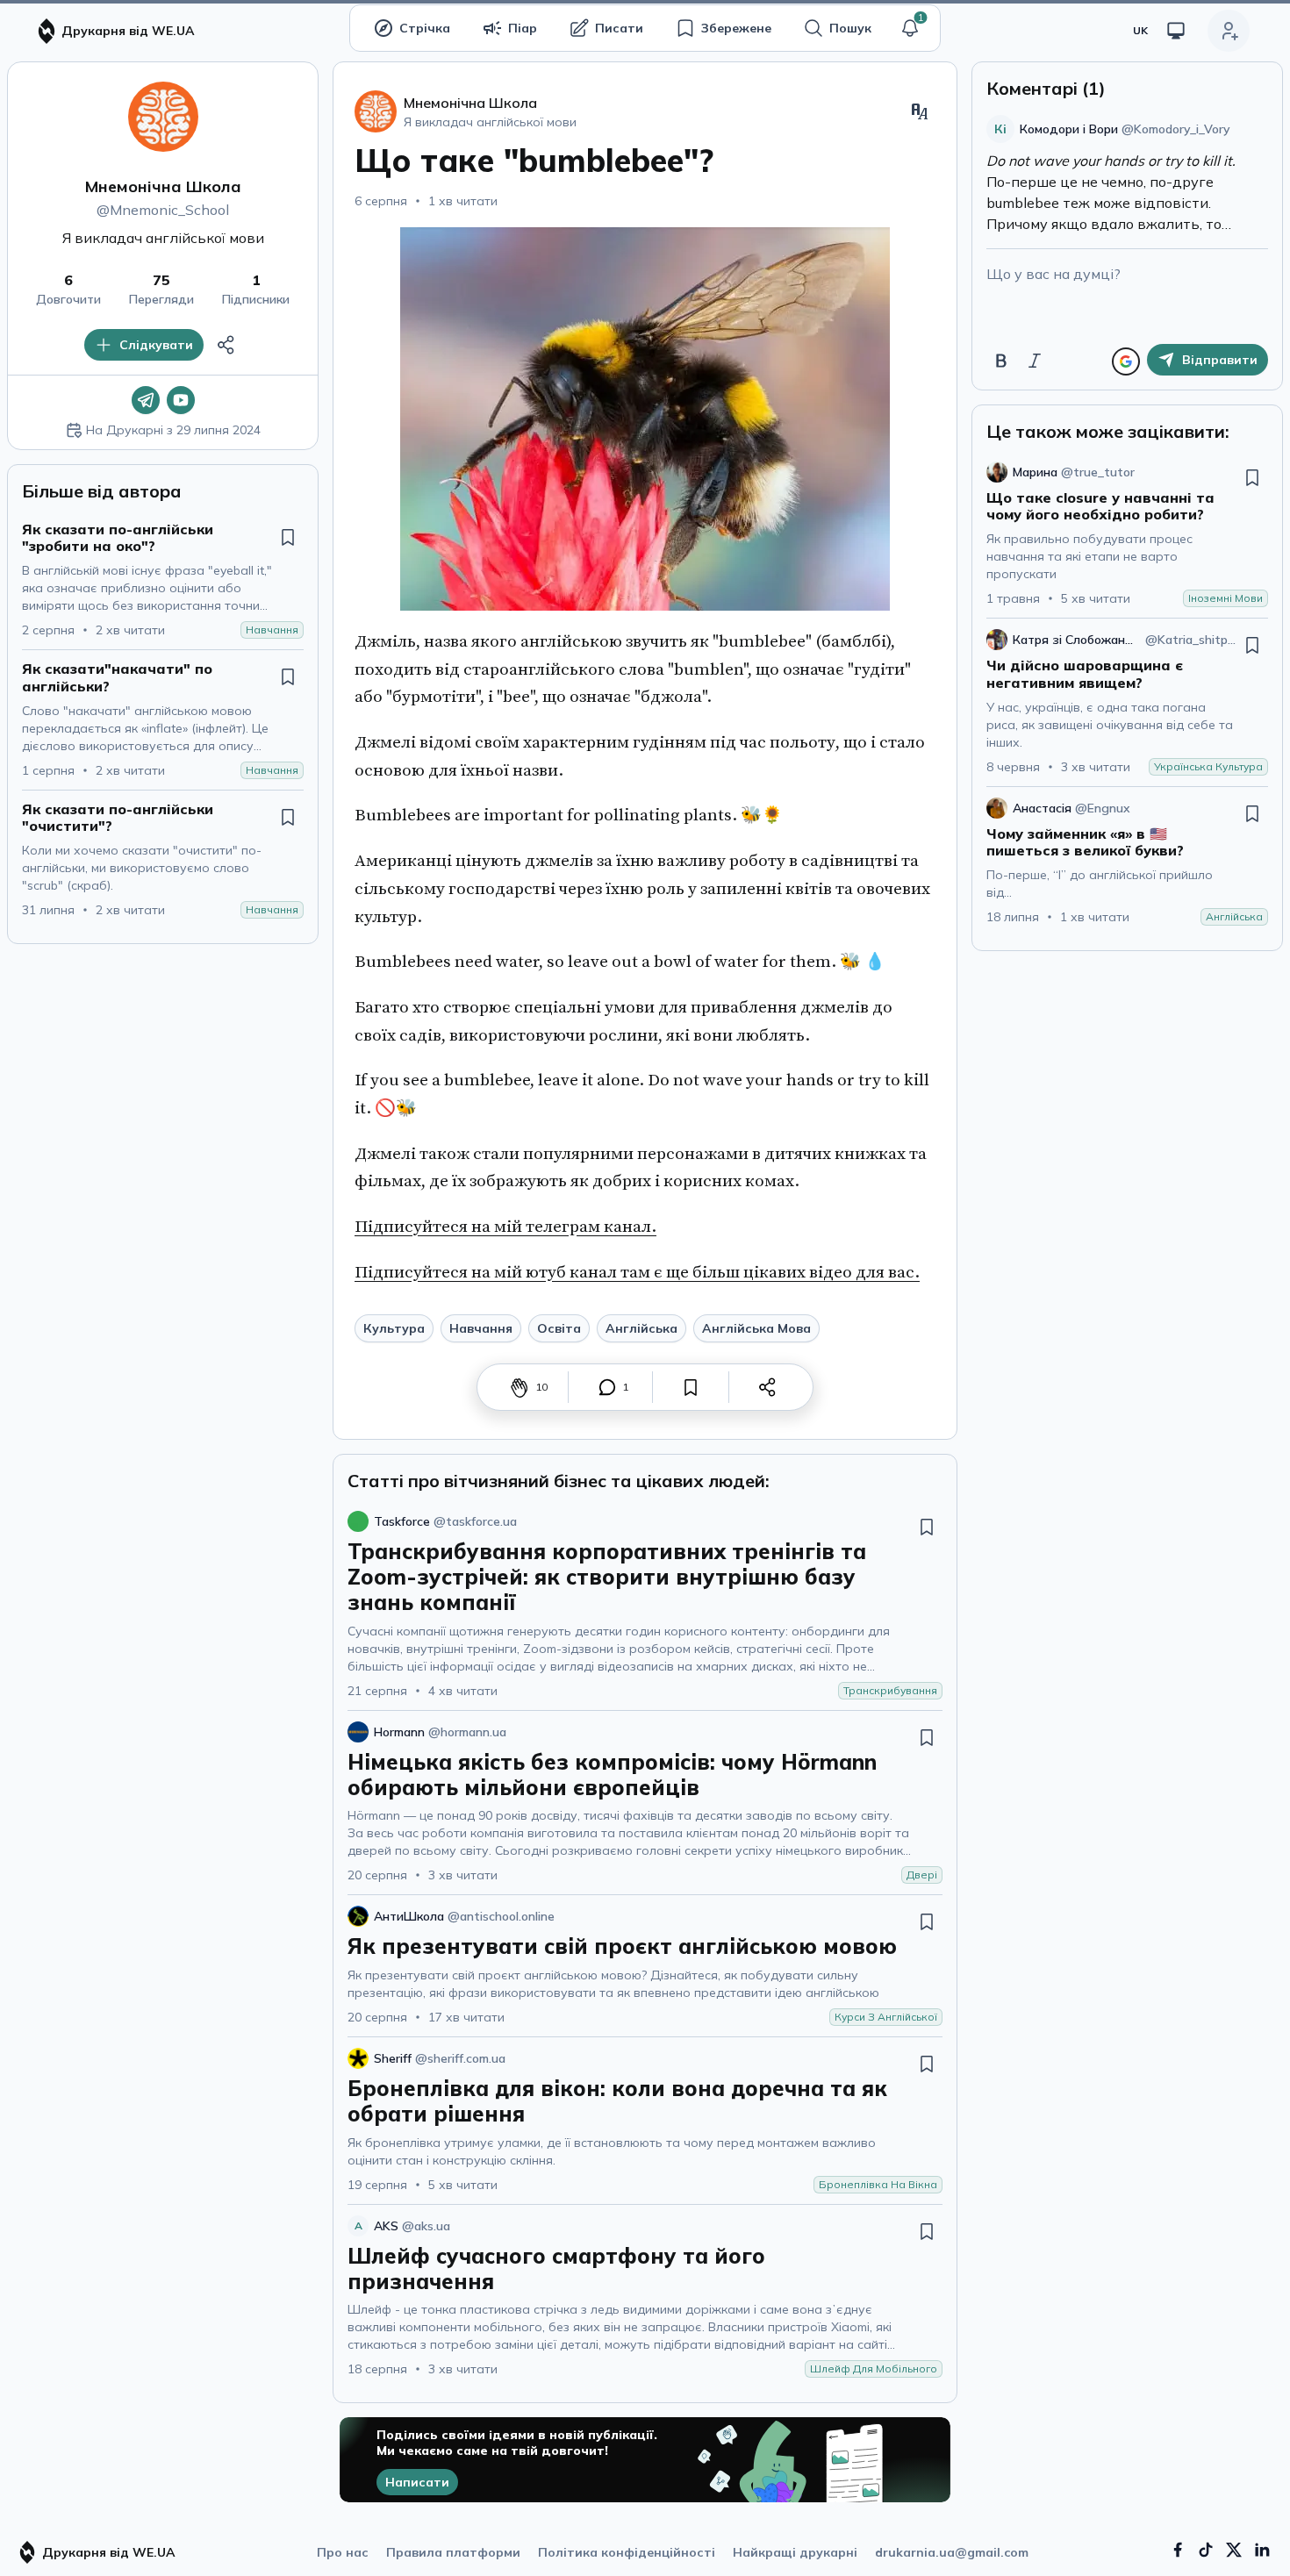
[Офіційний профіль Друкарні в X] (1234, 2550)
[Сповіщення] (910, 28)
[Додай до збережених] (288, 537)
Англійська (641, 1328)
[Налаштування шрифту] (920, 111)
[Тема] (1176, 31)
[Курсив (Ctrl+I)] (1035, 361)
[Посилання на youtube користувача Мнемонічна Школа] (181, 400)
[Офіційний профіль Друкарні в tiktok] (1206, 2550)
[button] (910, 28)
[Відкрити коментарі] (607, 1387)
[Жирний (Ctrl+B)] (1001, 361)
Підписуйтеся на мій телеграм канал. (505, 1227)
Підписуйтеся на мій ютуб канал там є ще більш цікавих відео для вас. (637, 1272)
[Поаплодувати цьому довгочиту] (520, 1387)
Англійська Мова (756, 1328)
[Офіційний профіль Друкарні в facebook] (1178, 2550)
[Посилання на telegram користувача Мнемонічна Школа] (146, 400)
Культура (394, 1328)
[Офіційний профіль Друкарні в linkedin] (1262, 2550)
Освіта (559, 1328)
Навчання (481, 1328)
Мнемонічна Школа (163, 186)
